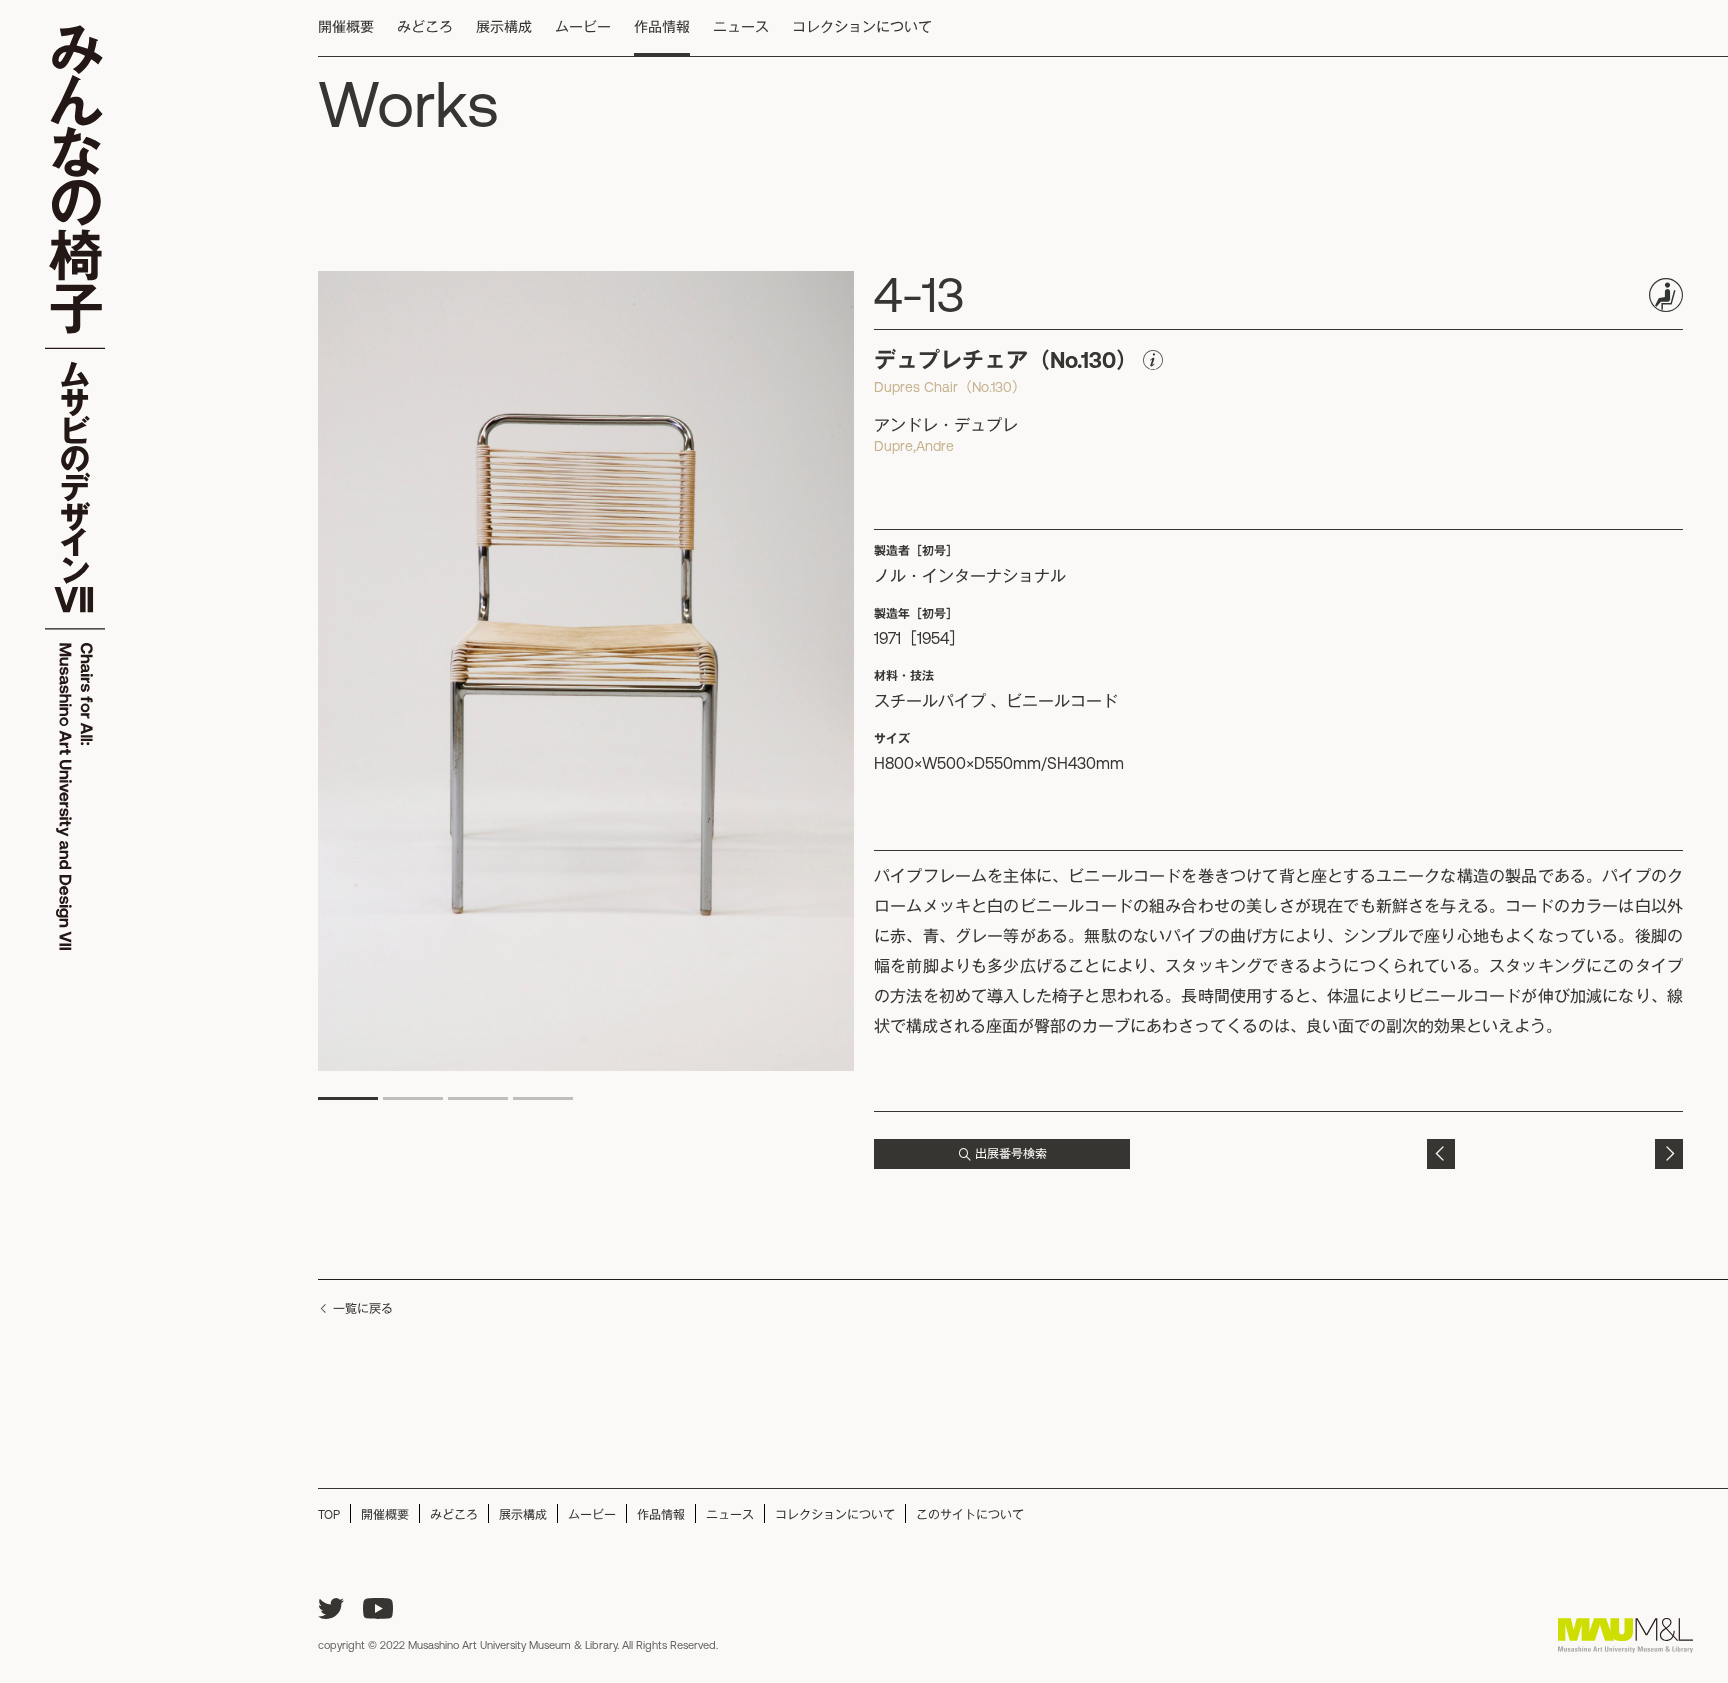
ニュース (741, 27)
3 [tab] (478, 1098)
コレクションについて (862, 27)
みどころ (425, 27)
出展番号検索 (1011, 1154)
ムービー (583, 27)
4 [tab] (543, 1098)
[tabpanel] (586, 671)
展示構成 (504, 27)
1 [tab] (348, 1098)
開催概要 (346, 27)
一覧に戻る (363, 1309)
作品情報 (662, 27)
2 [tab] (413, 1098)
